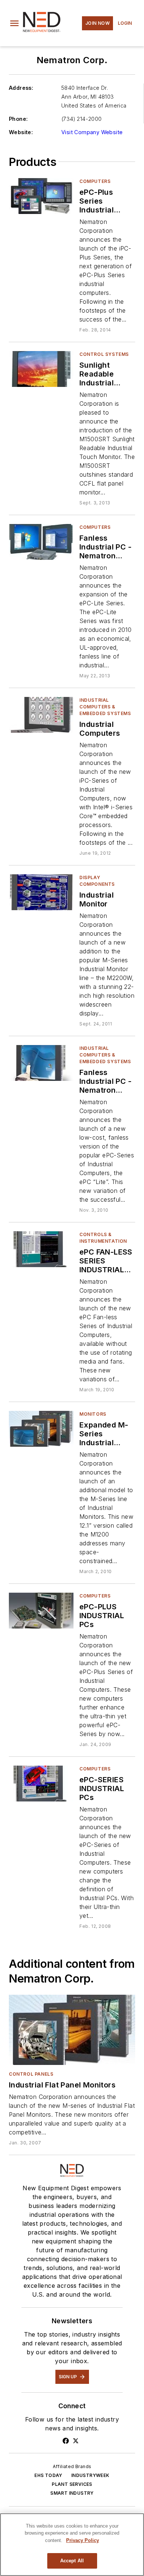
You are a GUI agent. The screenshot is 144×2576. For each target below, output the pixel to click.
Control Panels (31, 2074)
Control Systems (104, 354)
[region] (72, 2545)
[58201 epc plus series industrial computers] (41, 196)
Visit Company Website (92, 132)
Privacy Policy (83, 2540)
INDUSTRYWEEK (90, 2475)
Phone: (18, 119)
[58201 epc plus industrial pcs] (41, 1611)
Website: (21, 132)
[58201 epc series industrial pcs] (41, 1784)
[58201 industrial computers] (41, 715)
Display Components (97, 881)
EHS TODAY (48, 2475)
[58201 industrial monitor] (41, 892)
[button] (14, 23)
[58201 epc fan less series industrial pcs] (41, 1249)
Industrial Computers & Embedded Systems (105, 707)
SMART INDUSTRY (72, 2493)
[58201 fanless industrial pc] (41, 542)
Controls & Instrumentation (103, 1238)
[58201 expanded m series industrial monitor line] (41, 1429)
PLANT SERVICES (72, 2484)
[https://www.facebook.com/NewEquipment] (66, 2441)
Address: (21, 88)
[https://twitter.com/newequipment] (76, 2441)
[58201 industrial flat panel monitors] (72, 2030)
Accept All (72, 2561)
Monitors (93, 1414)
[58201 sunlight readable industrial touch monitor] (41, 369)
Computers (95, 181)
